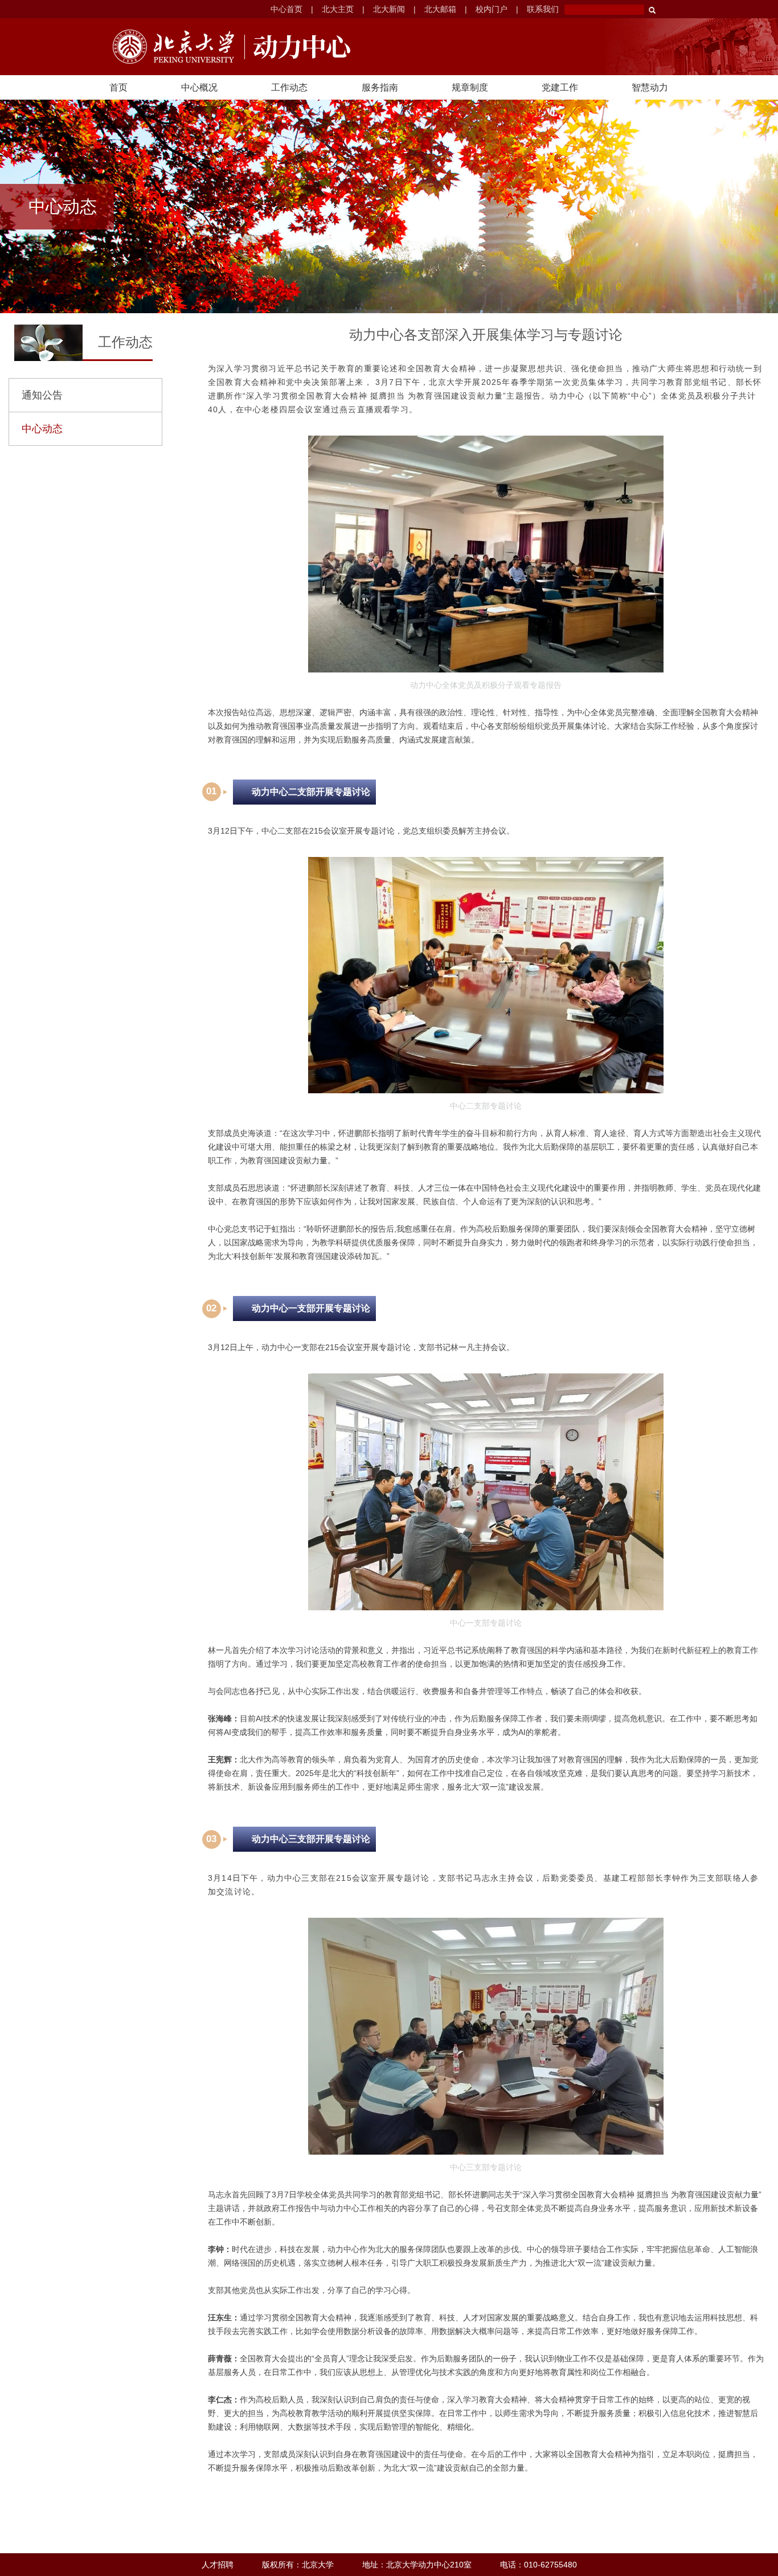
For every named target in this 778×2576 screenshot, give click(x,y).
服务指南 (380, 87)
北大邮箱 (440, 9)
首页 (118, 87)
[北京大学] (173, 47)
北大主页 (338, 9)
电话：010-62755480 (539, 2565)
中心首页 (286, 9)
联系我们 (543, 9)
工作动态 (289, 87)
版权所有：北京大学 (298, 2565)
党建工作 (560, 87)
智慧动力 (650, 87)
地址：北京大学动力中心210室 (417, 2565)
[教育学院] (297, 47)
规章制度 (470, 87)
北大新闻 (389, 9)
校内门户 (492, 9)
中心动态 (42, 429)
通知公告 (42, 395)
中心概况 (199, 87)
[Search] (652, 10)
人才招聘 (218, 2565)
